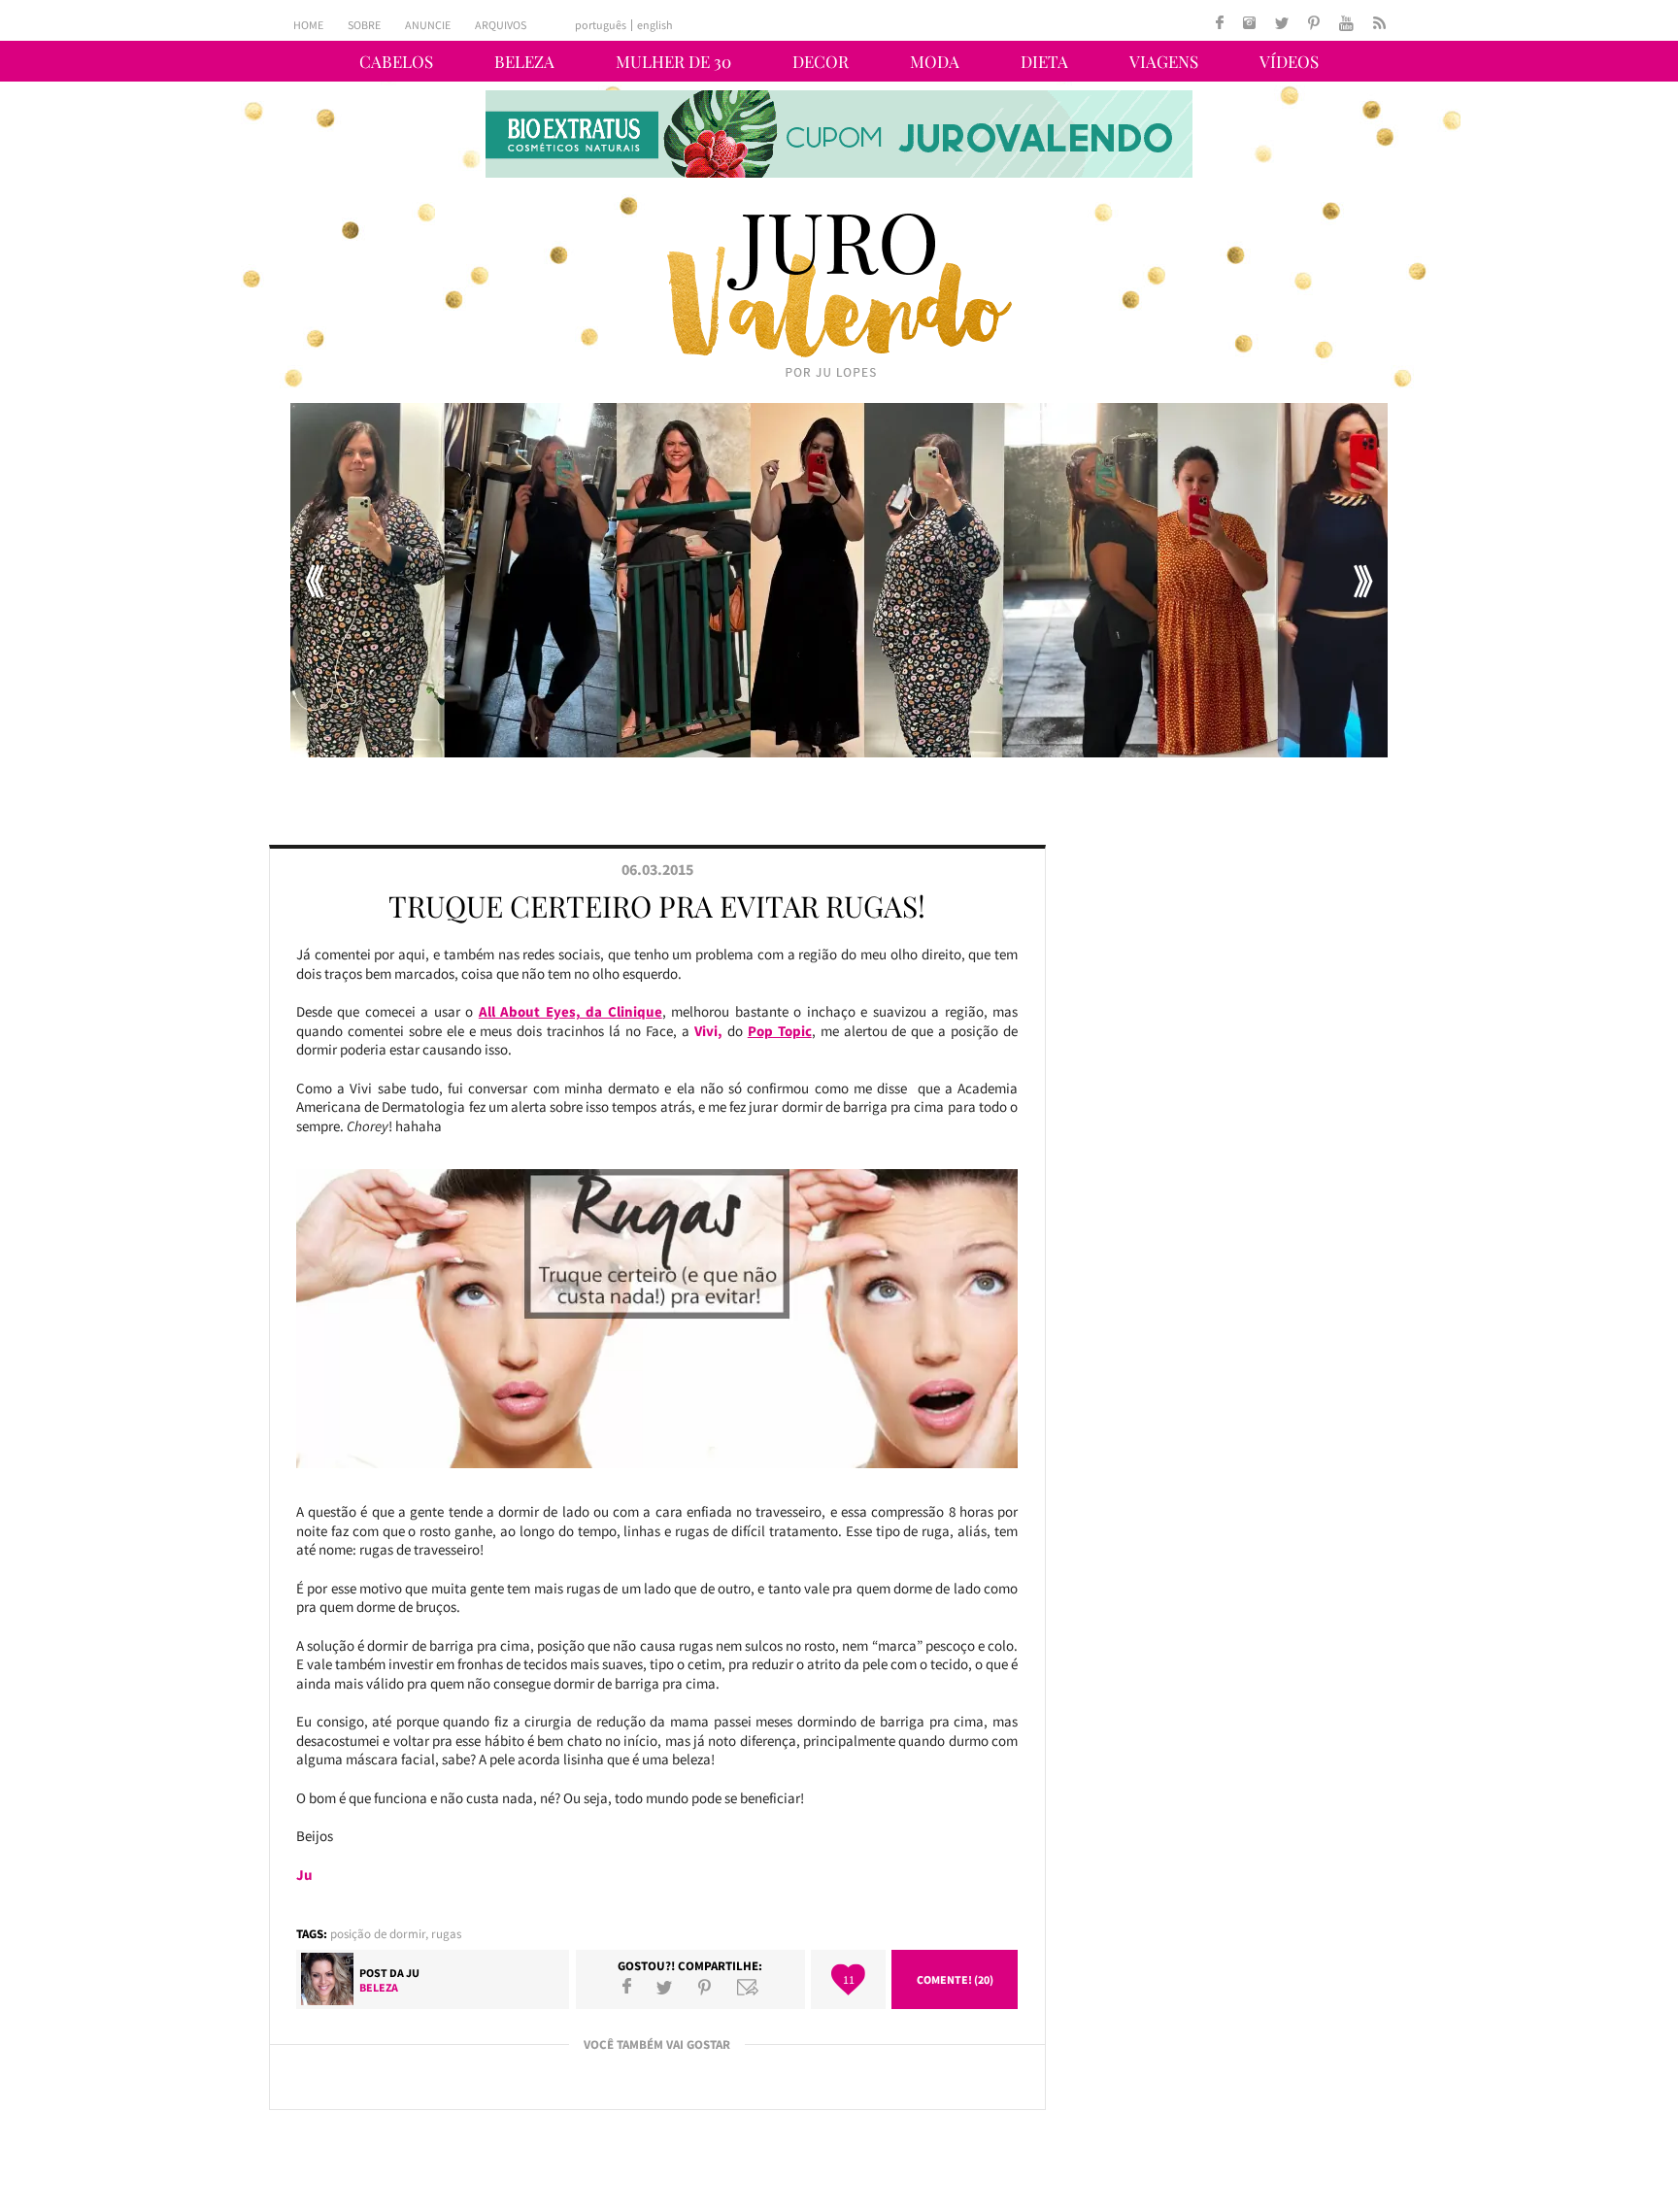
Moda (935, 61)
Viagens (1164, 61)
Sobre (364, 25)
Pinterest (705, 1987)
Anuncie (428, 25)
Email (748, 1987)
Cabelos (396, 61)
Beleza (524, 61)
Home (308, 25)
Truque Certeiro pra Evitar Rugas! (657, 906)
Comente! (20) (955, 1979)
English (655, 25)
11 (849, 1979)
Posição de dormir (378, 1934)
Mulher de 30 (673, 61)
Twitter (664, 1987)
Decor (821, 61)
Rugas (446, 1934)
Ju (413, 1973)
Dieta (1044, 61)
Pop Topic (780, 1031)
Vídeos (1289, 61)
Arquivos (501, 25)
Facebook (627, 1987)
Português (601, 25)
